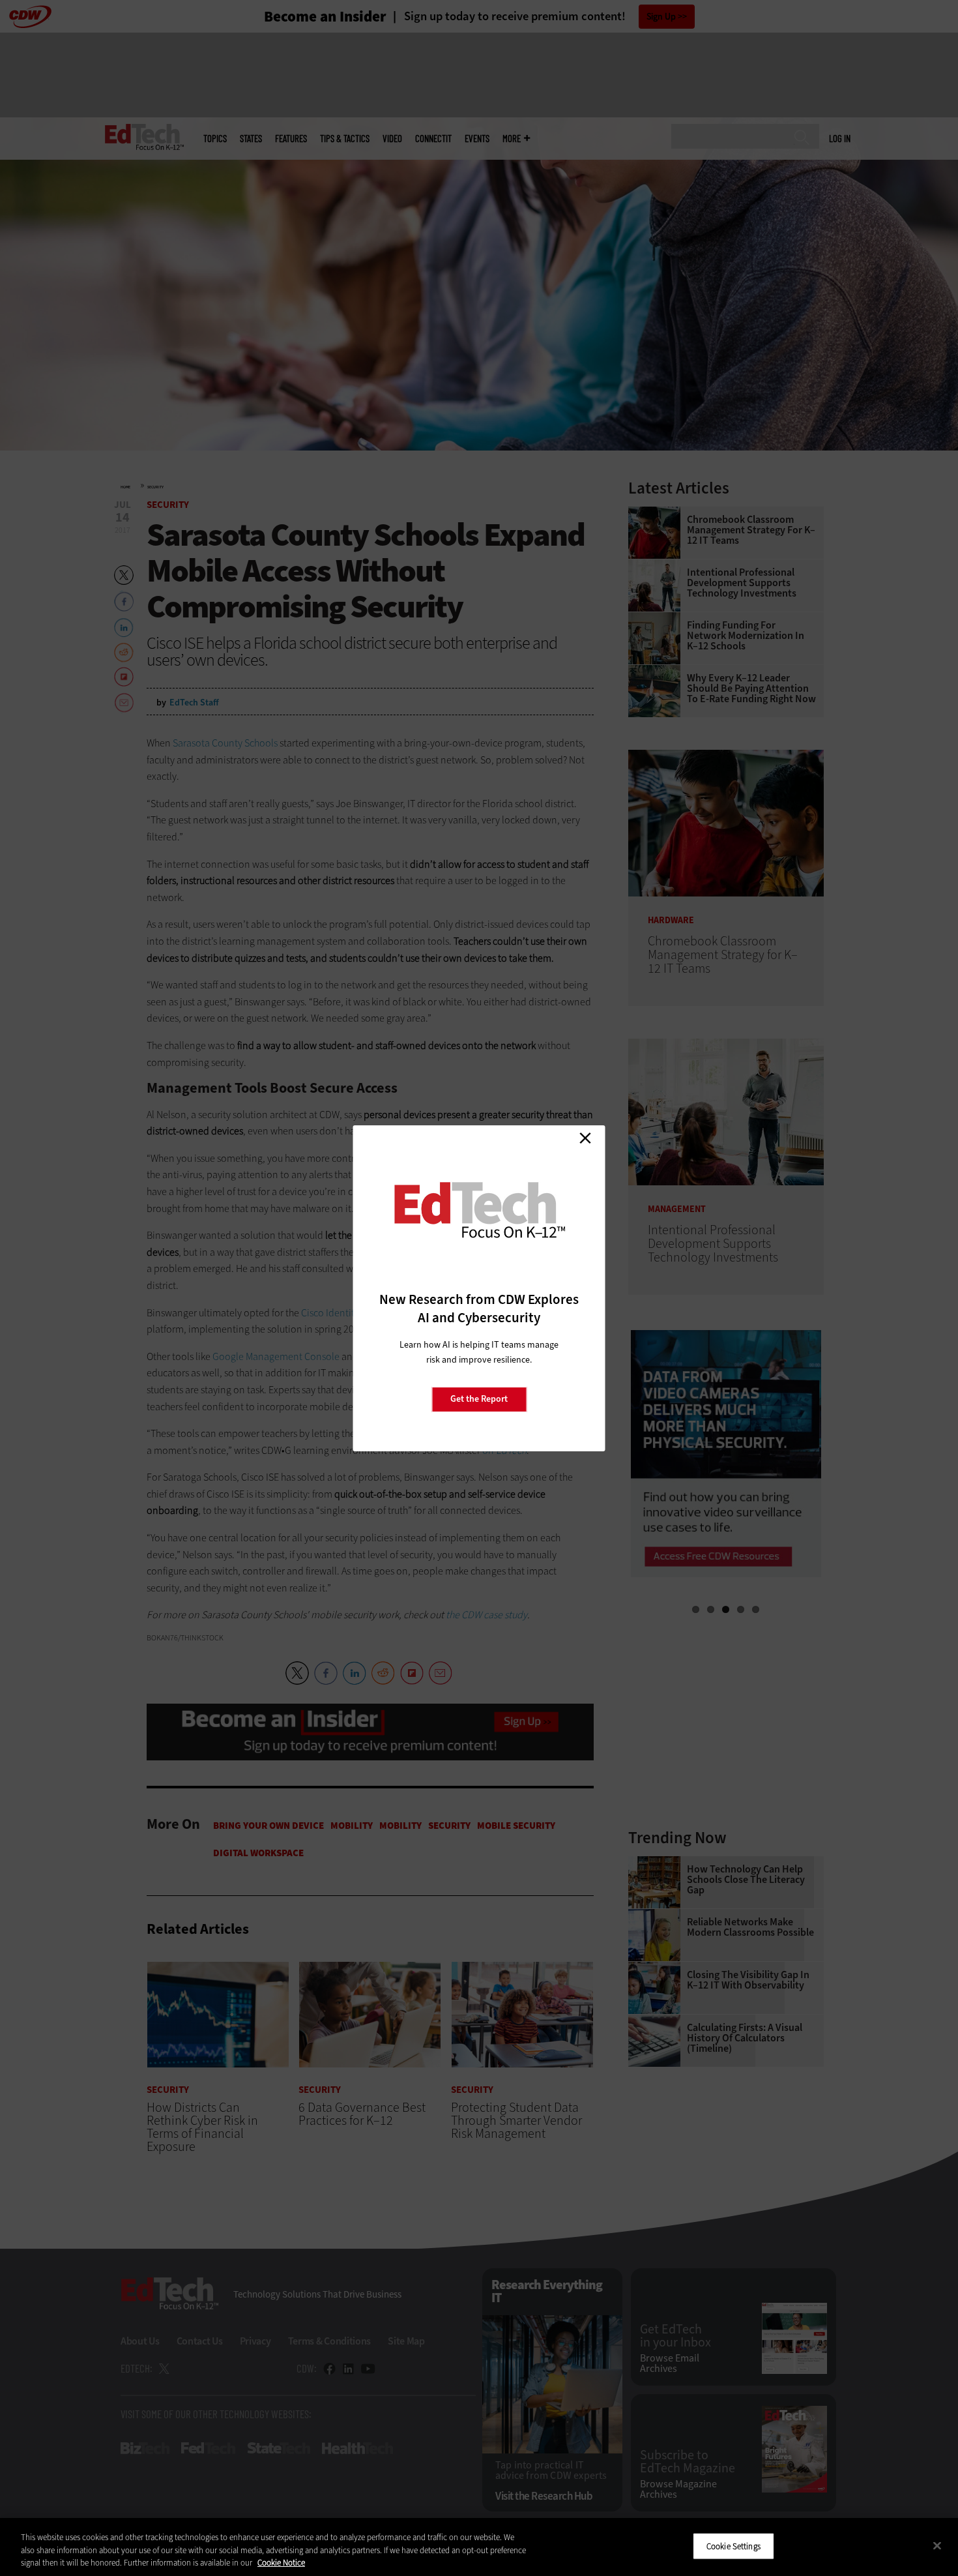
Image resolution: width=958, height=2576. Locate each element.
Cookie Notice (281, 2563)
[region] (479, 2547)
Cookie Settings (733, 2546)
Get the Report (479, 1399)
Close (585, 1138)
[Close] (937, 2545)
